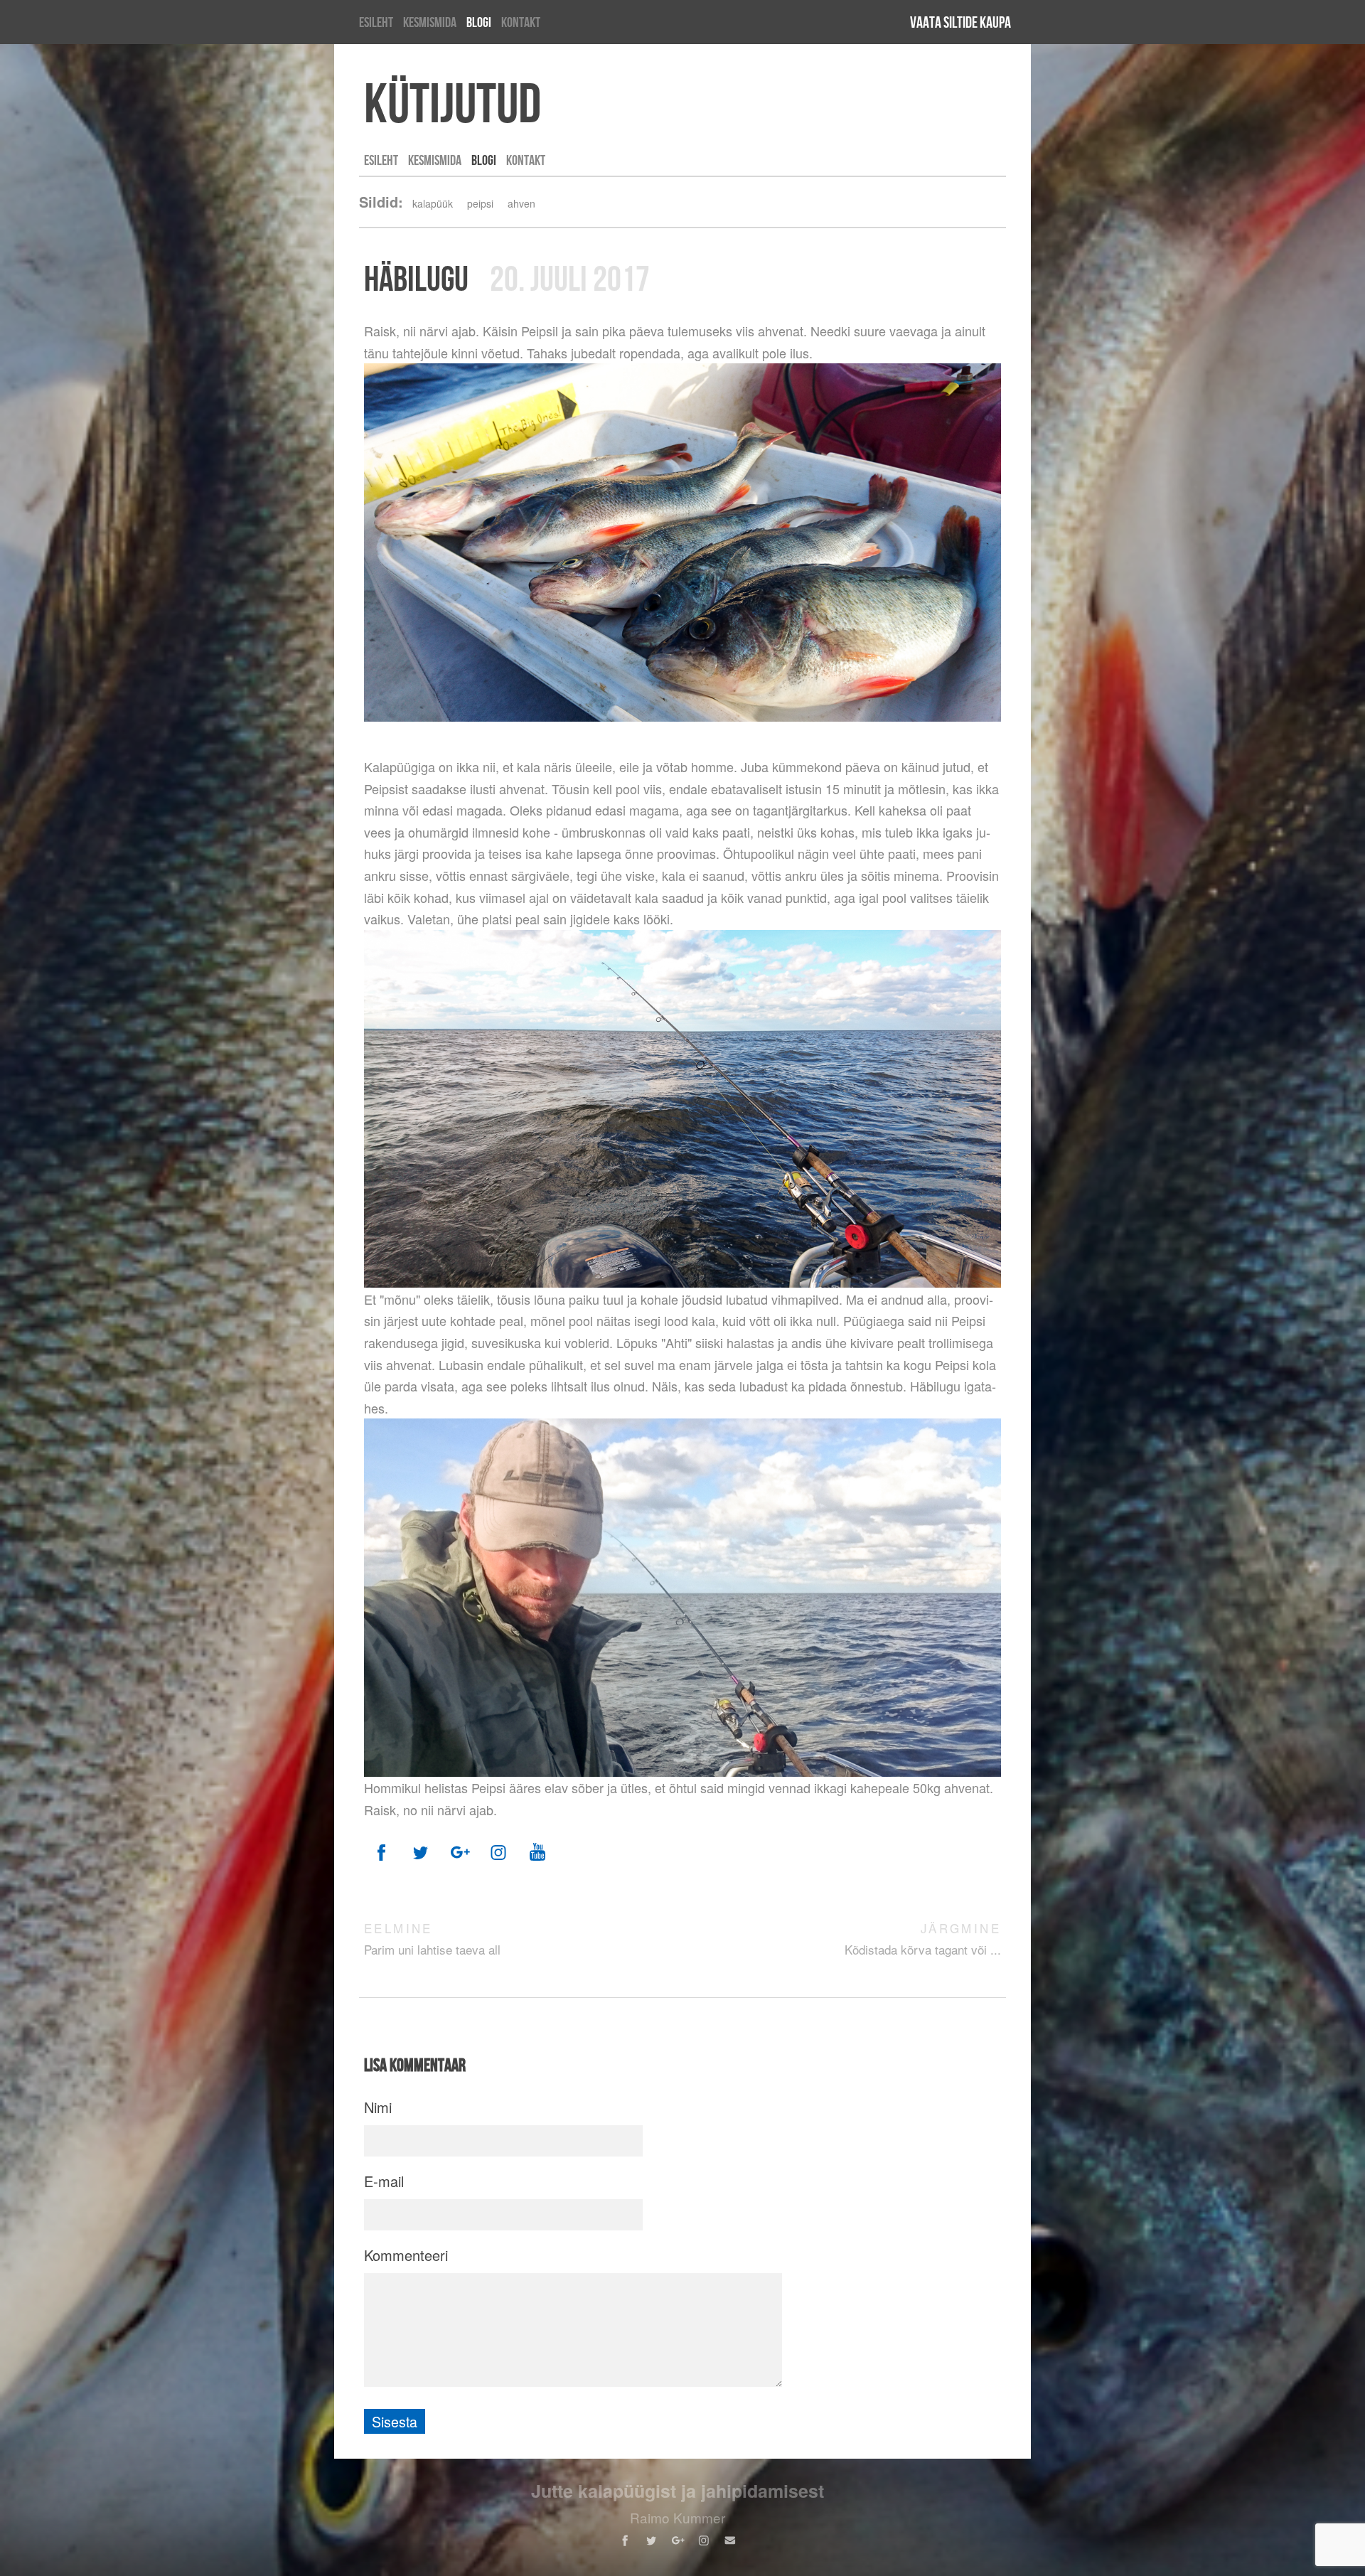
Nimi (378, 2107)
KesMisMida (430, 22)
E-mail (384, 2181)
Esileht (376, 22)
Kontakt (521, 22)
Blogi (479, 22)
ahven (521, 203)
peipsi (480, 203)
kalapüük (433, 203)
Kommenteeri (406, 2255)
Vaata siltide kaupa (960, 22)
